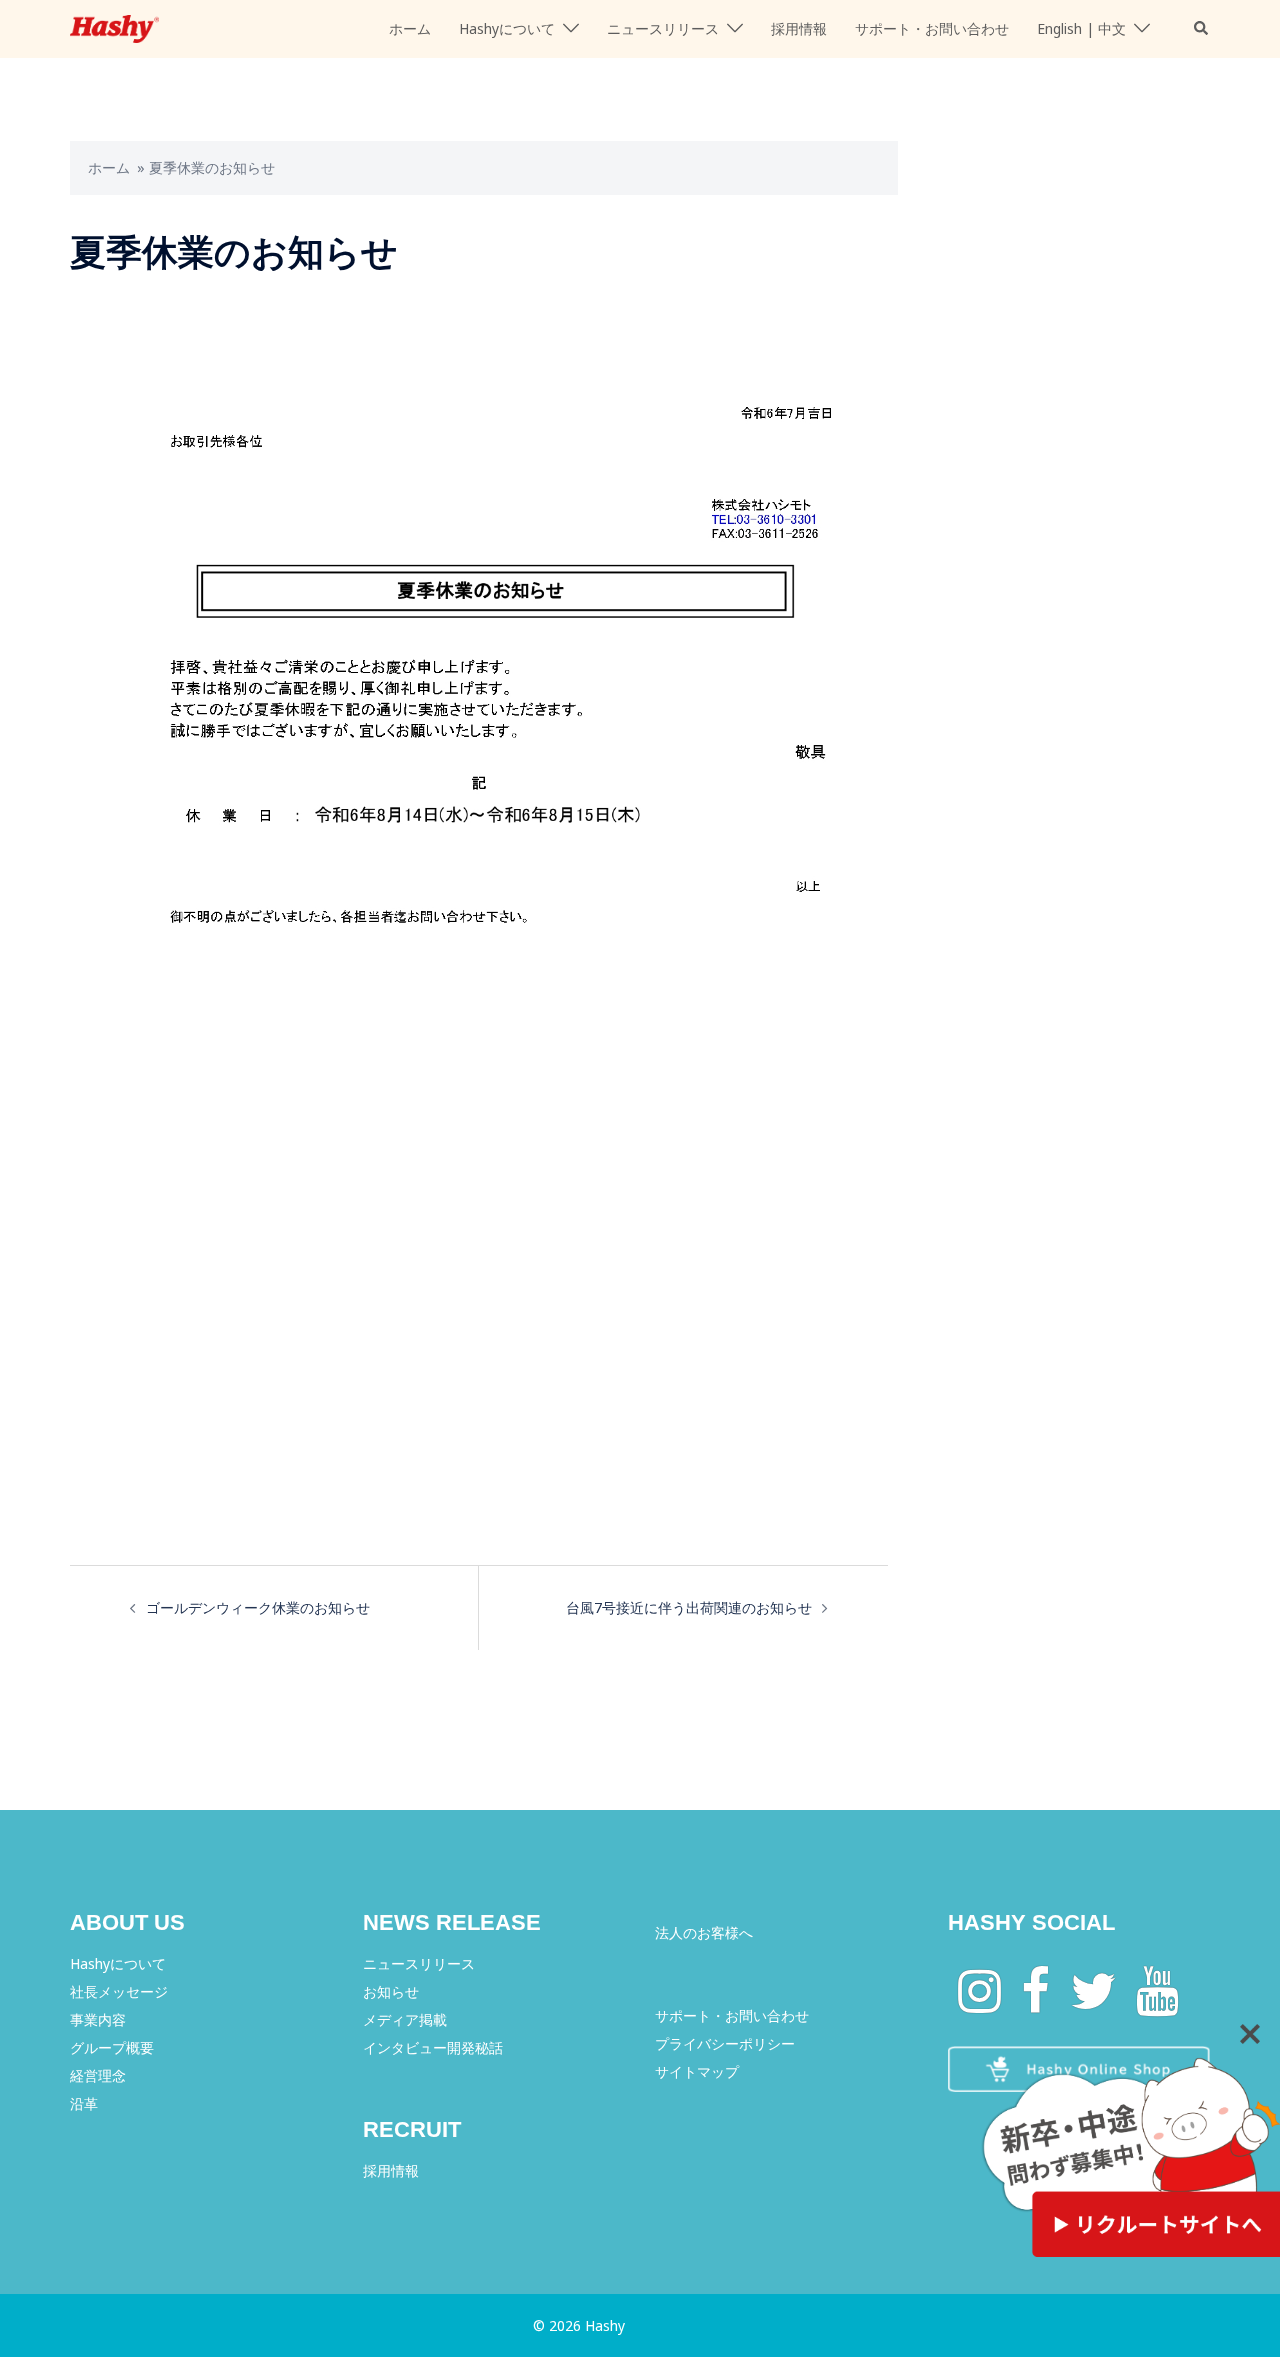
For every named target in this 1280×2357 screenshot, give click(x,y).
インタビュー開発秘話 (433, 2047)
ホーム (410, 28)
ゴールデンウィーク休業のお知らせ (258, 1607)
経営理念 (98, 2075)
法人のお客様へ (704, 1932)
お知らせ (391, 1991)
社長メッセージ (119, 1991)
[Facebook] (1035, 2003)
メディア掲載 (405, 2019)
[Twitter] (1093, 2003)
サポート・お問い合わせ (932, 28)
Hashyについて (507, 28)
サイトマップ (697, 2071)
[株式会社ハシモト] (114, 27)
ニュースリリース (663, 28)
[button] (1202, 29)
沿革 (84, 2103)
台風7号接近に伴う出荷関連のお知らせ (689, 1607)
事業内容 (98, 2019)
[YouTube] (1157, 2003)
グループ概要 (112, 2047)
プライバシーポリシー (725, 2043)
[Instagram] (979, 2003)
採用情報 (799, 28)
